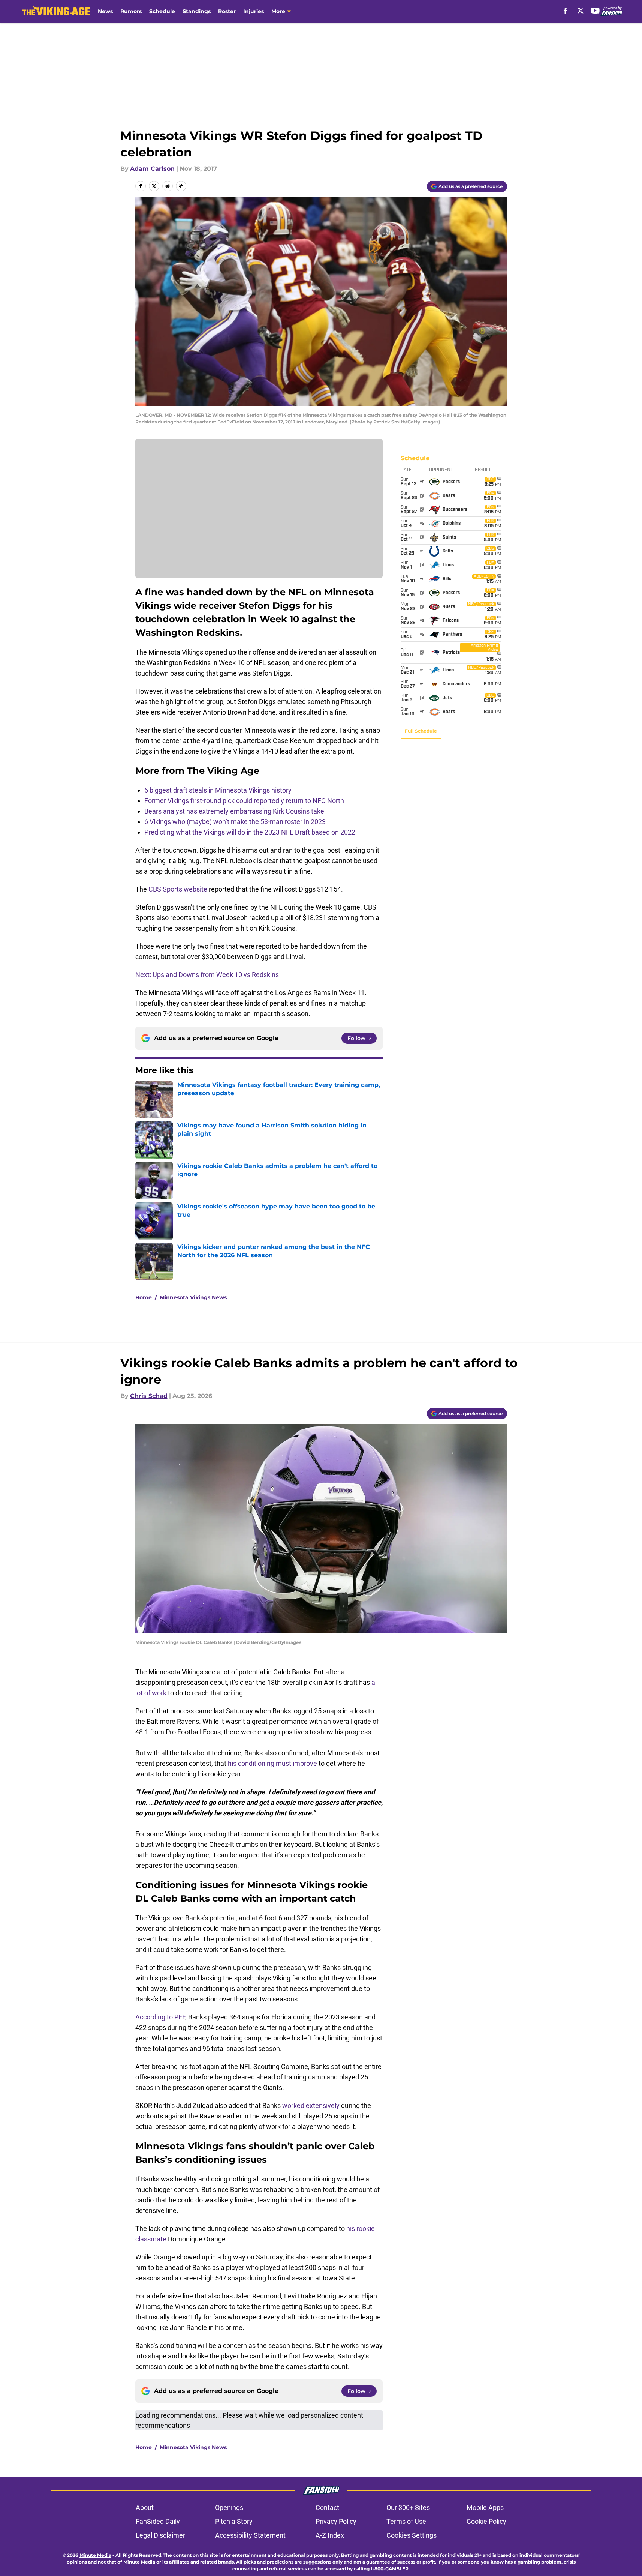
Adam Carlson (152, 169)
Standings (197, 11)
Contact (327, 2508)
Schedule (162, 11)
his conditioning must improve (272, 1763)
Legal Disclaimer (160, 2535)
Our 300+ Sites (408, 2508)
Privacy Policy (336, 2521)
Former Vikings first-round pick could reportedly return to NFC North (244, 801)
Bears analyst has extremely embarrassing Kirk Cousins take (234, 811)
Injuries (254, 11)
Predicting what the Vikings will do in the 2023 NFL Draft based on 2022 (250, 832)
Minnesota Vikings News (193, 1297)
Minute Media (95, 2555)
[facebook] (565, 11)
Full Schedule (421, 731)
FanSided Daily (158, 2521)
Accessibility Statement (250, 2535)
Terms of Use (406, 2521)
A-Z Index (330, 2535)
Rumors (131, 11)
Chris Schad (149, 1396)
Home (144, 1297)
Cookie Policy (486, 2521)
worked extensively (311, 2105)
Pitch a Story (234, 2521)
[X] (581, 11)
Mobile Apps (485, 2508)
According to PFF (160, 2017)
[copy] (181, 186)
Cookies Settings (412, 2535)
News (105, 11)
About (145, 2508)
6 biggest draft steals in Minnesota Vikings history (218, 790)
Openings (229, 2508)
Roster (227, 11)
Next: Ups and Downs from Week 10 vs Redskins (207, 975)
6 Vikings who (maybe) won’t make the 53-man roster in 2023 (235, 822)
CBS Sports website (179, 889)
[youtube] (595, 11)
